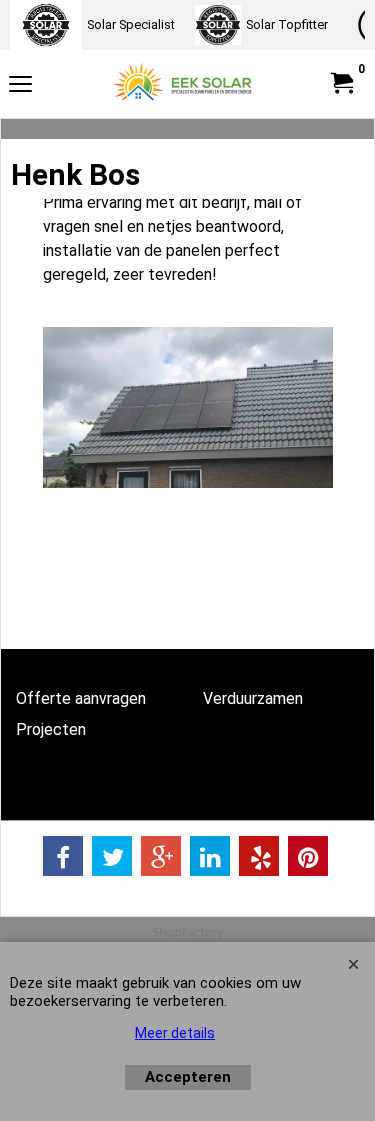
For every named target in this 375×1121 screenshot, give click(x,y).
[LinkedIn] (210, 856)
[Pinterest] (308, 856)
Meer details (175, 1033)
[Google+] (161, 856)
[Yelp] (259, 856)
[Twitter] (112, 856)
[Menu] (20, 86)
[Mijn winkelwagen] (341, 83)
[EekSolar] (184, 84)
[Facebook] (63, 856)
